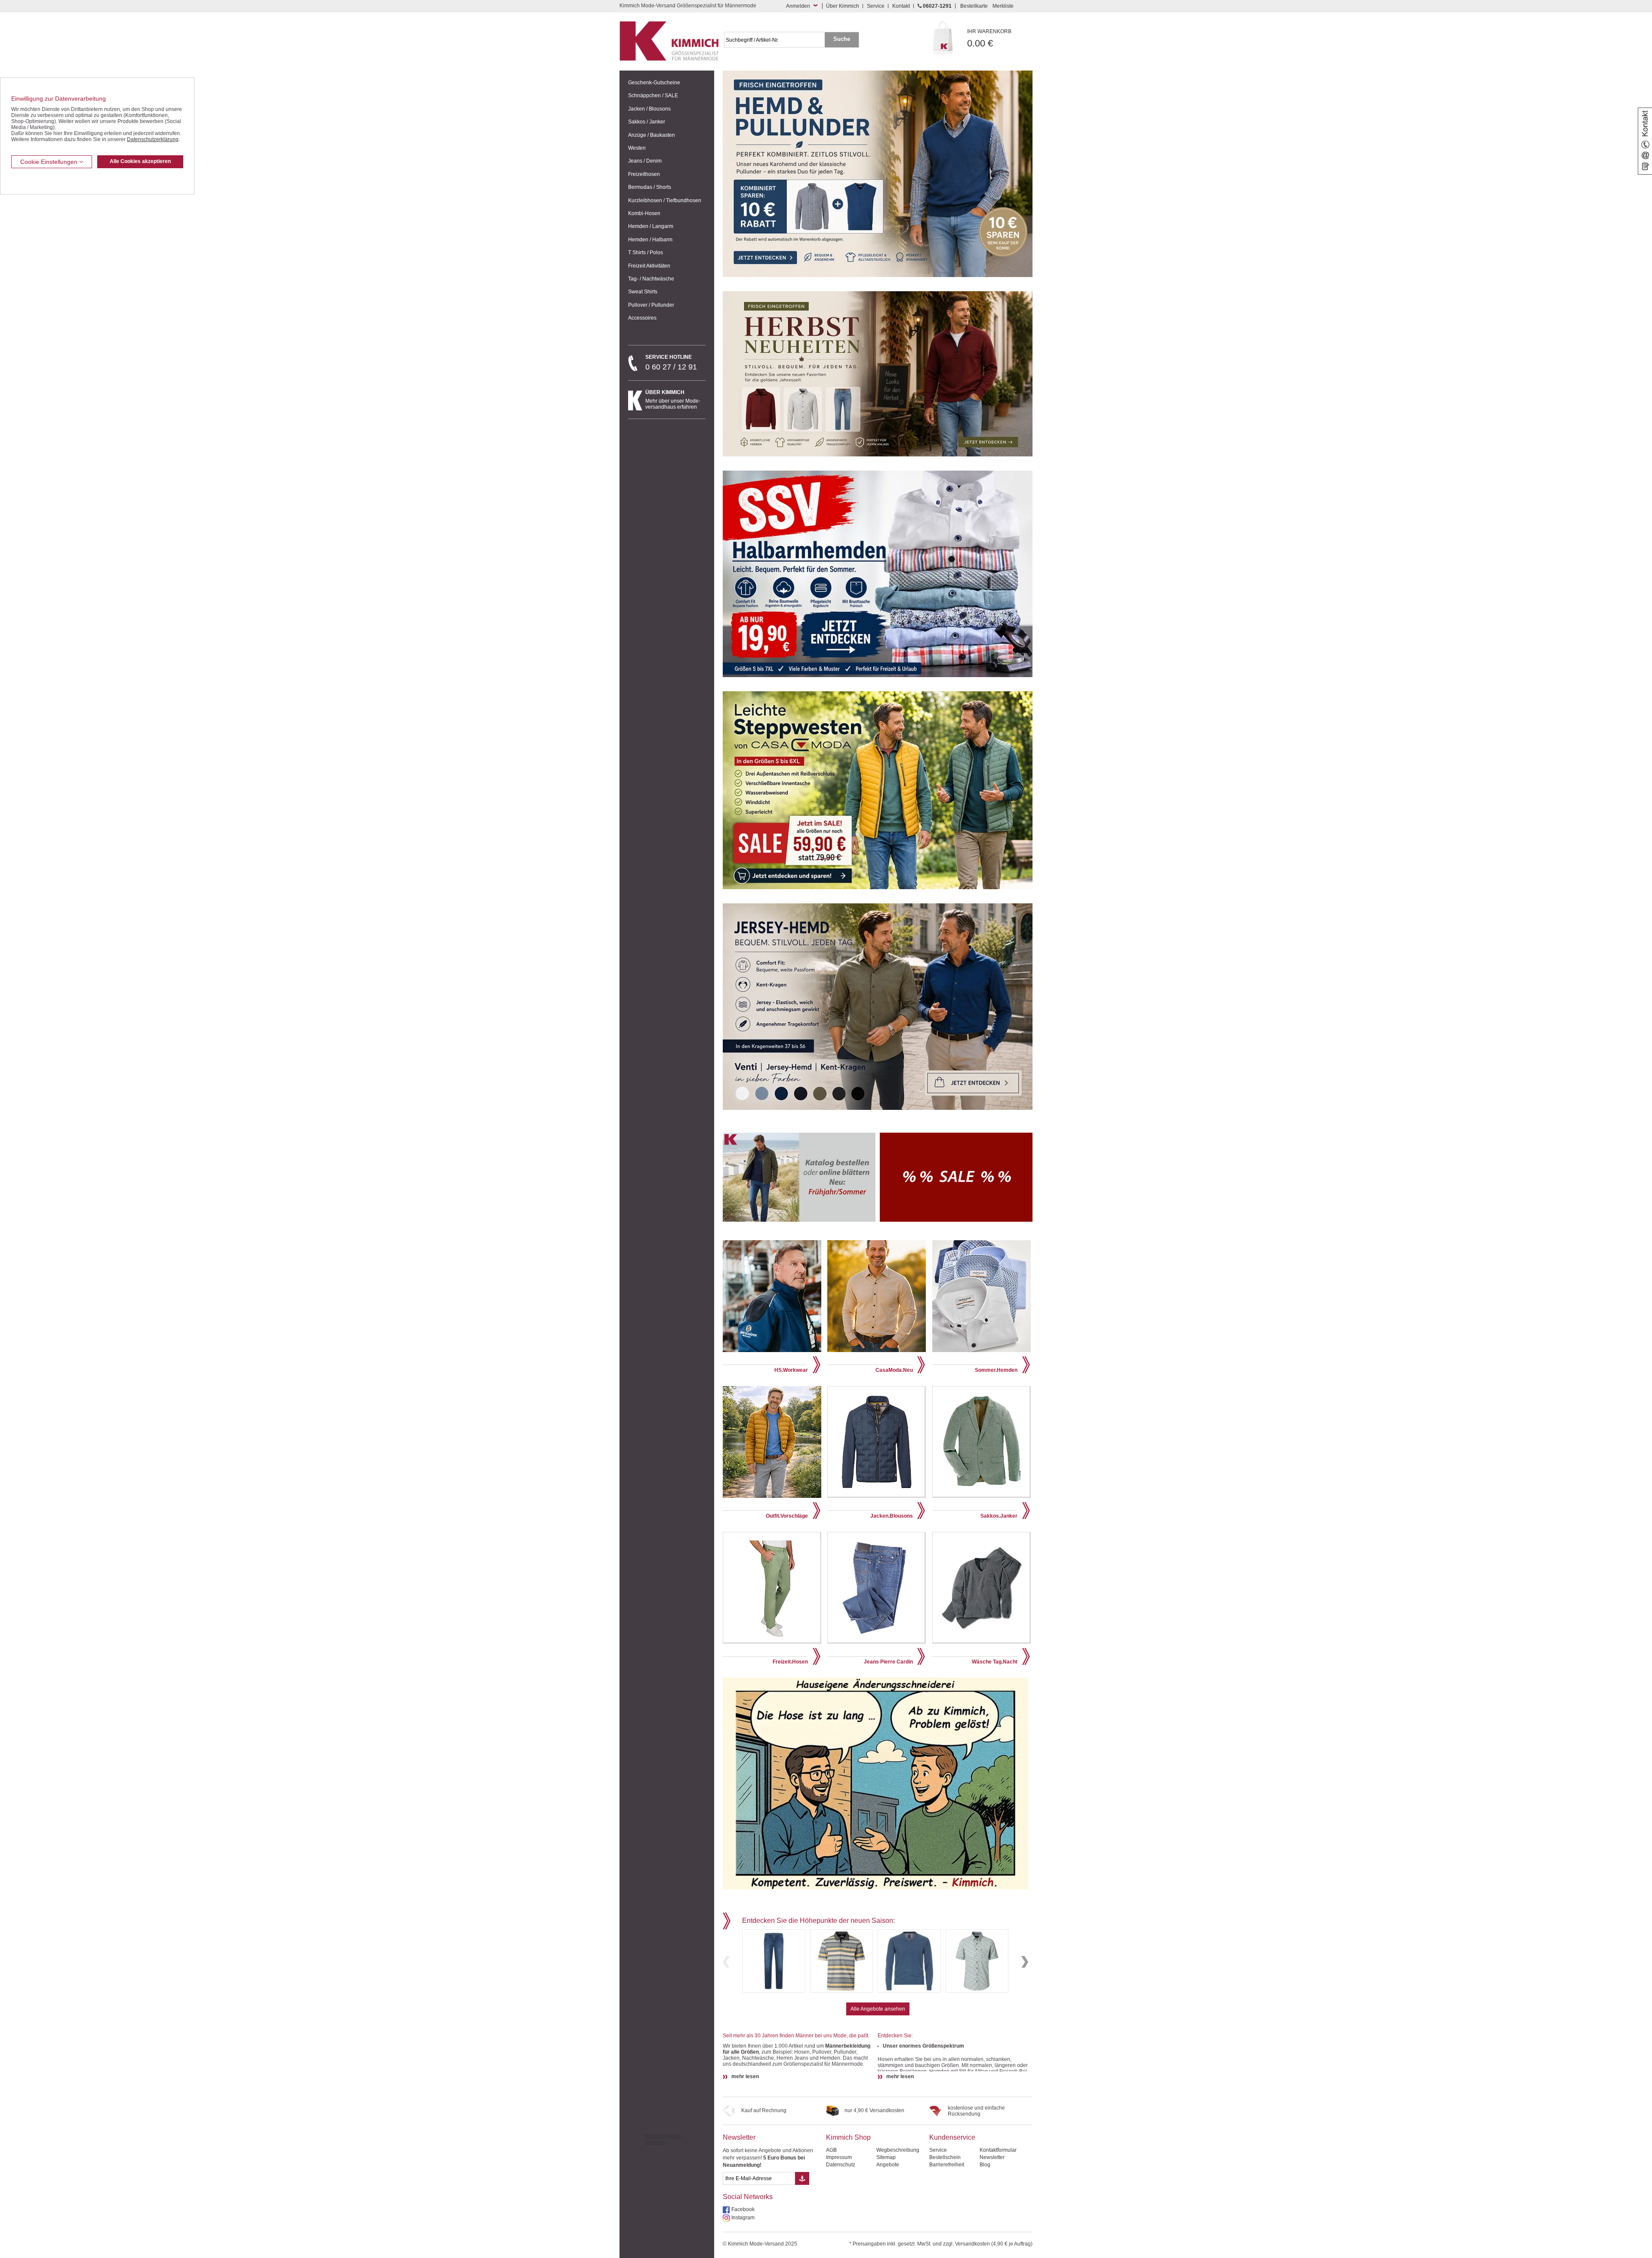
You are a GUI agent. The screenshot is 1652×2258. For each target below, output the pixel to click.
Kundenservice (952, 2137)
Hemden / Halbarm (650, 240)
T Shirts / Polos (646, 253)
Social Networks (748, 2197)
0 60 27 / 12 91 (671, 363)
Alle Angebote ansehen (878, 2009)
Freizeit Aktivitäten (649, 266)
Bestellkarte (974, 6)
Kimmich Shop (848, 2137)
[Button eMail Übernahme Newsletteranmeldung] (802, 2178)
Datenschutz (841, 2165)
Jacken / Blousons (649, 109)
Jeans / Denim (645, 161)
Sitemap (886, 2157)
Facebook (743, 2209)
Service (876, 6)
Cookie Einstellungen (50, 162)
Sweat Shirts (643, 292)
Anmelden (798, 6)
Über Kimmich (843, 6)
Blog (985, 2165)
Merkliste (1003, 6)
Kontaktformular (998, 2150)
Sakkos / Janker (647, 122)
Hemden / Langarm (651, 226)
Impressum (839, 2157)
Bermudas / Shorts (650, 187)
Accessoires (642, 318)
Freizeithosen (644, 174)
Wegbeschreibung (898, 2150)
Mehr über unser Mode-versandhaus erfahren (673, 400)
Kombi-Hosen (644, 213)
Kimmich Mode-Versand (664, 2139)
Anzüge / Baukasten (652, 135)
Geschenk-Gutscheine (654, 83)
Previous (726, 1962)
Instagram (743, 2218)
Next (1025, 1962)
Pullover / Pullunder (651, 305)
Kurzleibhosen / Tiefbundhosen (665, 200)
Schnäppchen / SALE (653, 95)
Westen (637, 148)
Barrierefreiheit (947, 2165)
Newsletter (739, 2137)
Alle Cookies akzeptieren (140, 161)
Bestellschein (945, 2157)
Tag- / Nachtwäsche (651, 279)
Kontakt (901, 6)
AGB (831, 2150)
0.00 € (989, 39)
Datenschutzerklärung (153, 139)
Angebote (888, 2165)
